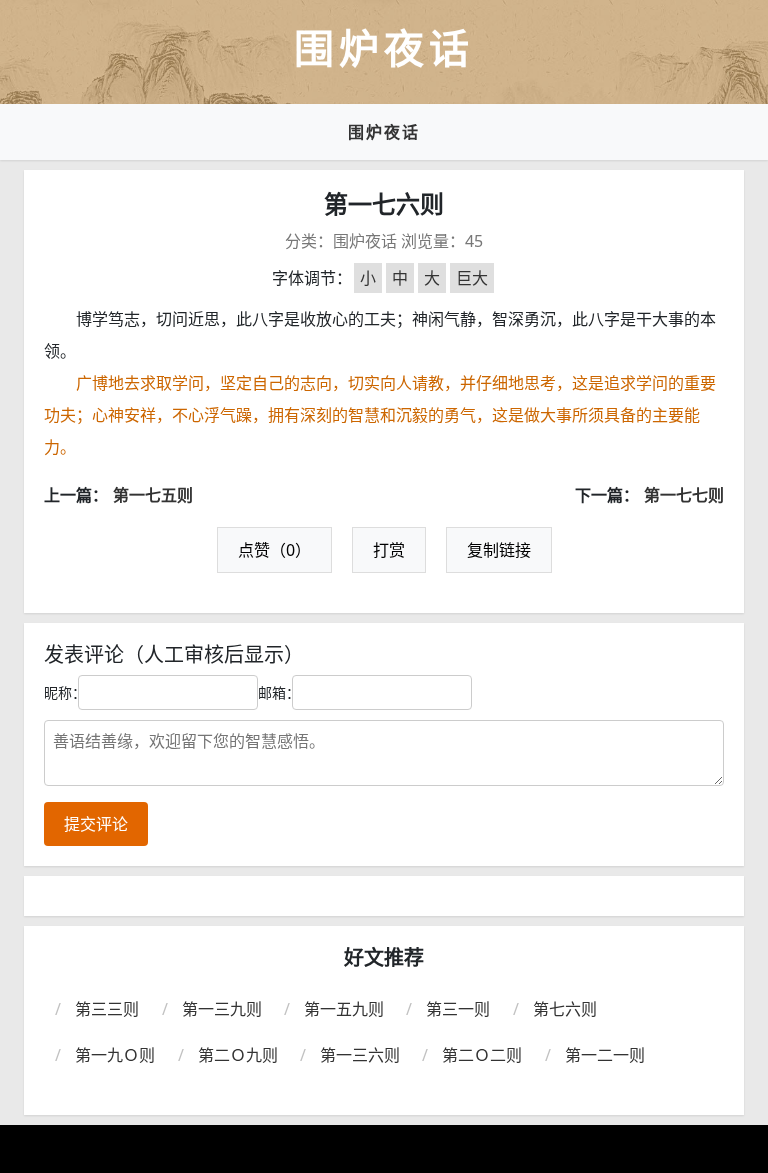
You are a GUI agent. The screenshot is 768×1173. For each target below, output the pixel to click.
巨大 (472, 278)
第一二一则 (605, 1055)
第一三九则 (222, 1009)
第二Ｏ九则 (238, 1055)
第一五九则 (344, 1009)
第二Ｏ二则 (482, 1055)
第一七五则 (153, 495)
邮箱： (279, 692)
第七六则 (565, 1009)
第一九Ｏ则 (115, 1055)
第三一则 (458, 1009)
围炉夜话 (384, 132)
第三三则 (107, 1009)
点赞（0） (274, 550)
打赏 (389, 550)
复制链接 (499, 550)
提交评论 (96, 824)
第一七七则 (684, 495)
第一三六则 (360, 1055)
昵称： (65, 692)
